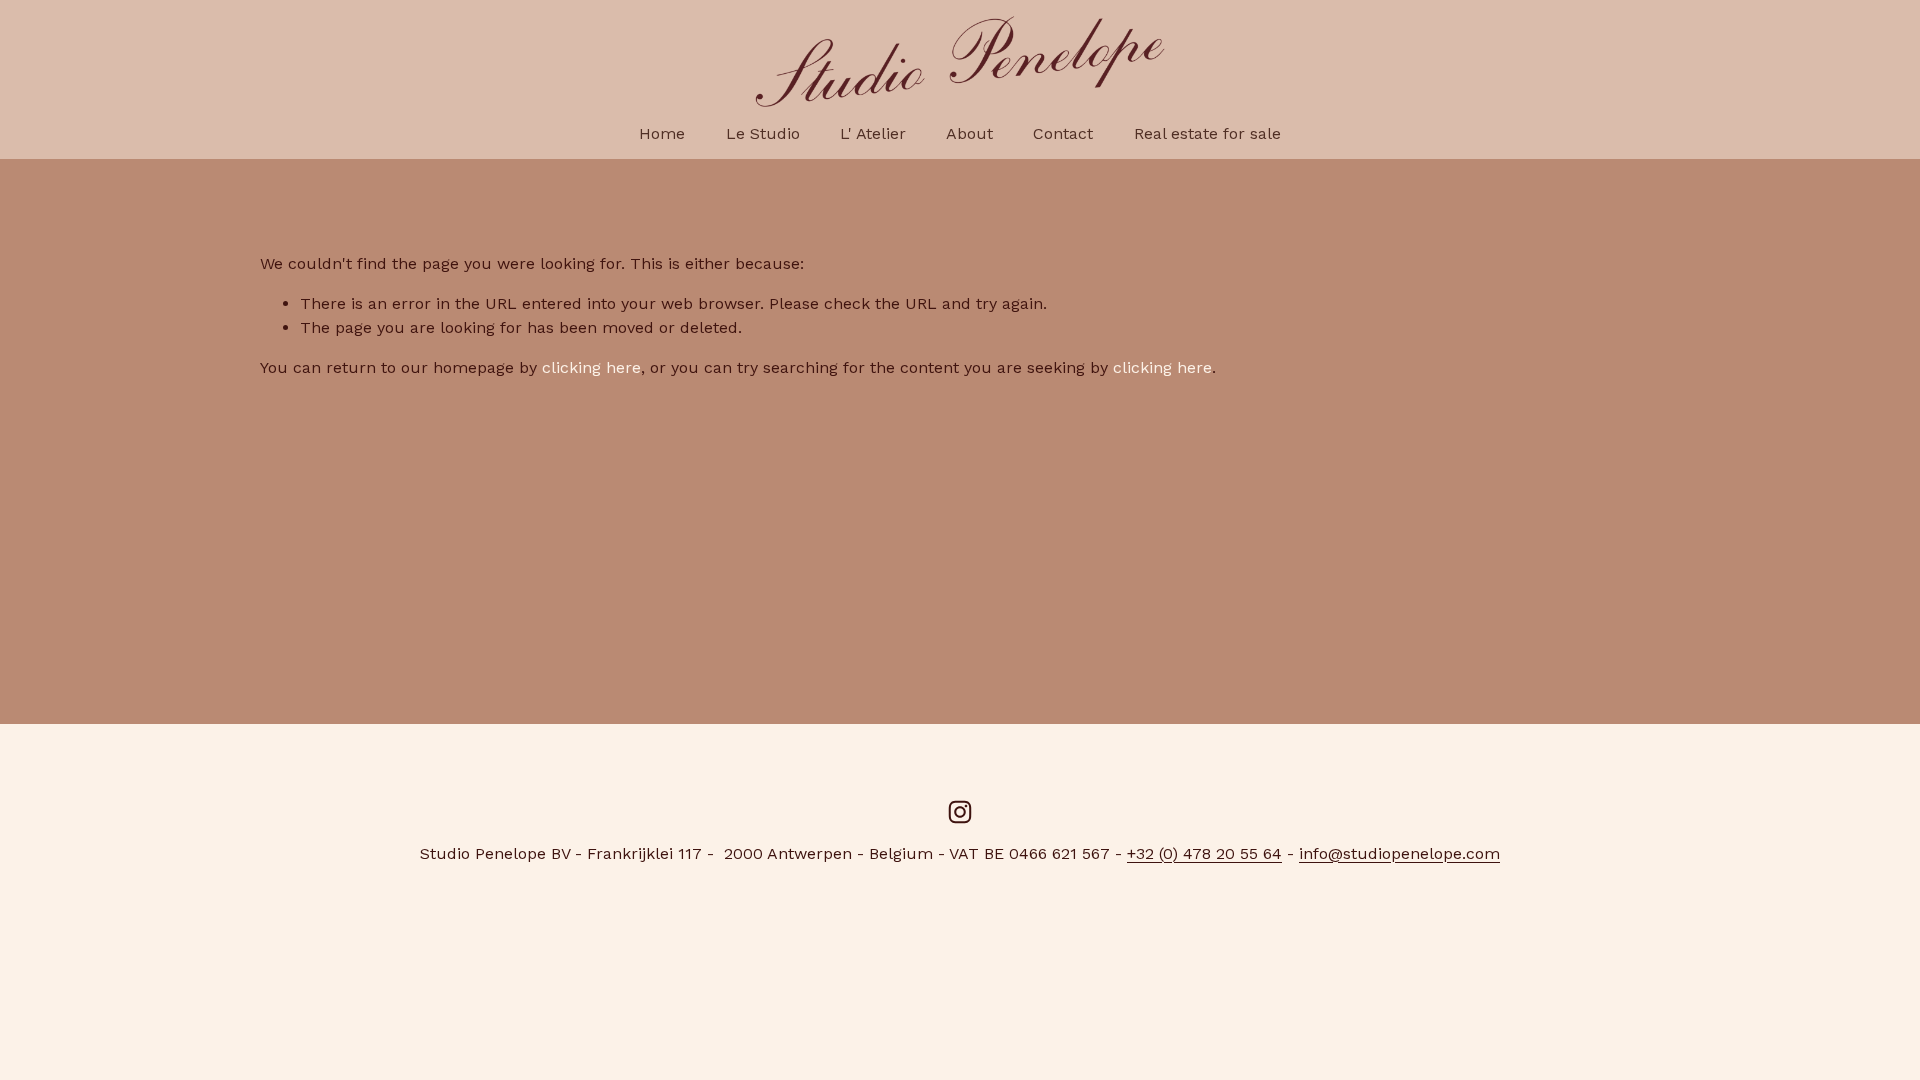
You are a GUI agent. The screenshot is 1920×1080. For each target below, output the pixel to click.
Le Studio (763, 133)
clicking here (591, 367)
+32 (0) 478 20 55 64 (1204, 853)
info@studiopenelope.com (1399, 853)
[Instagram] (960, 812)
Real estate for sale (1207, 133)
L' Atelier (873, 133)
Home (662, 133)
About (969, 133)
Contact (1063, 133)
